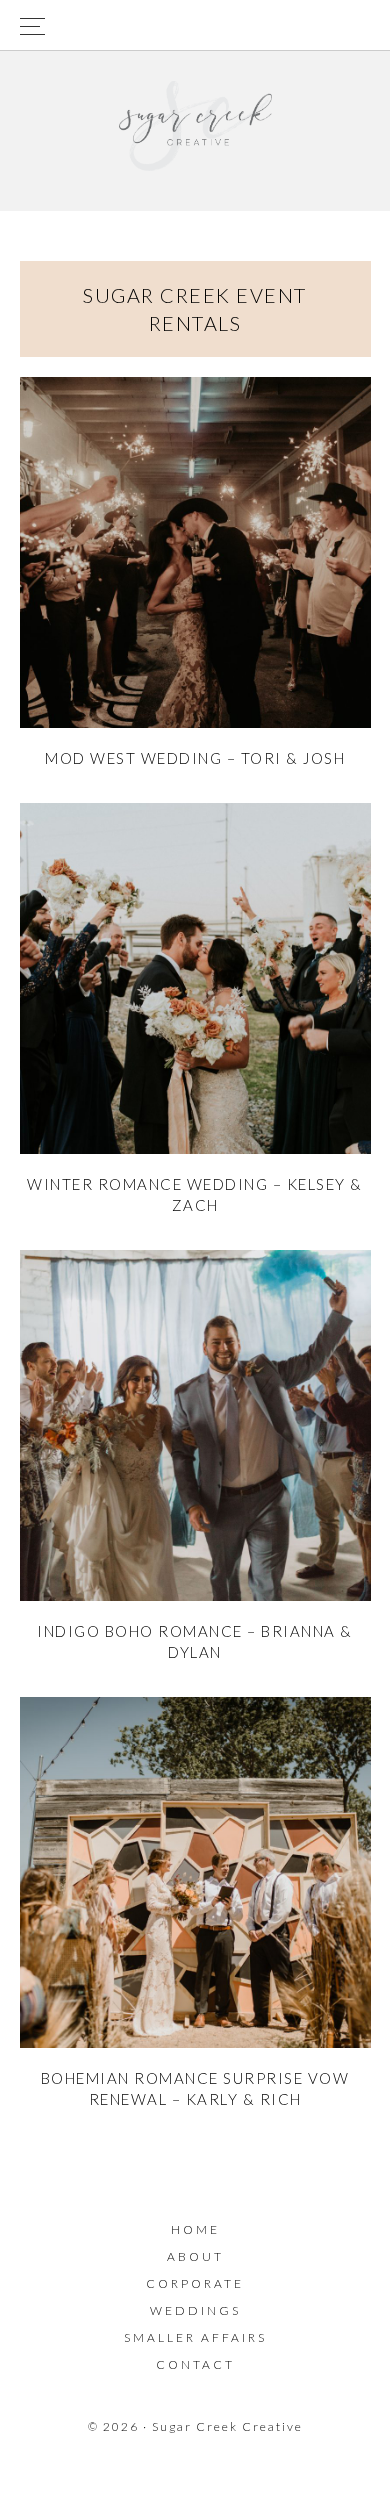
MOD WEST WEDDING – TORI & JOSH (195, 758)
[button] (195, 25)
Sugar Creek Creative (195, 126)
